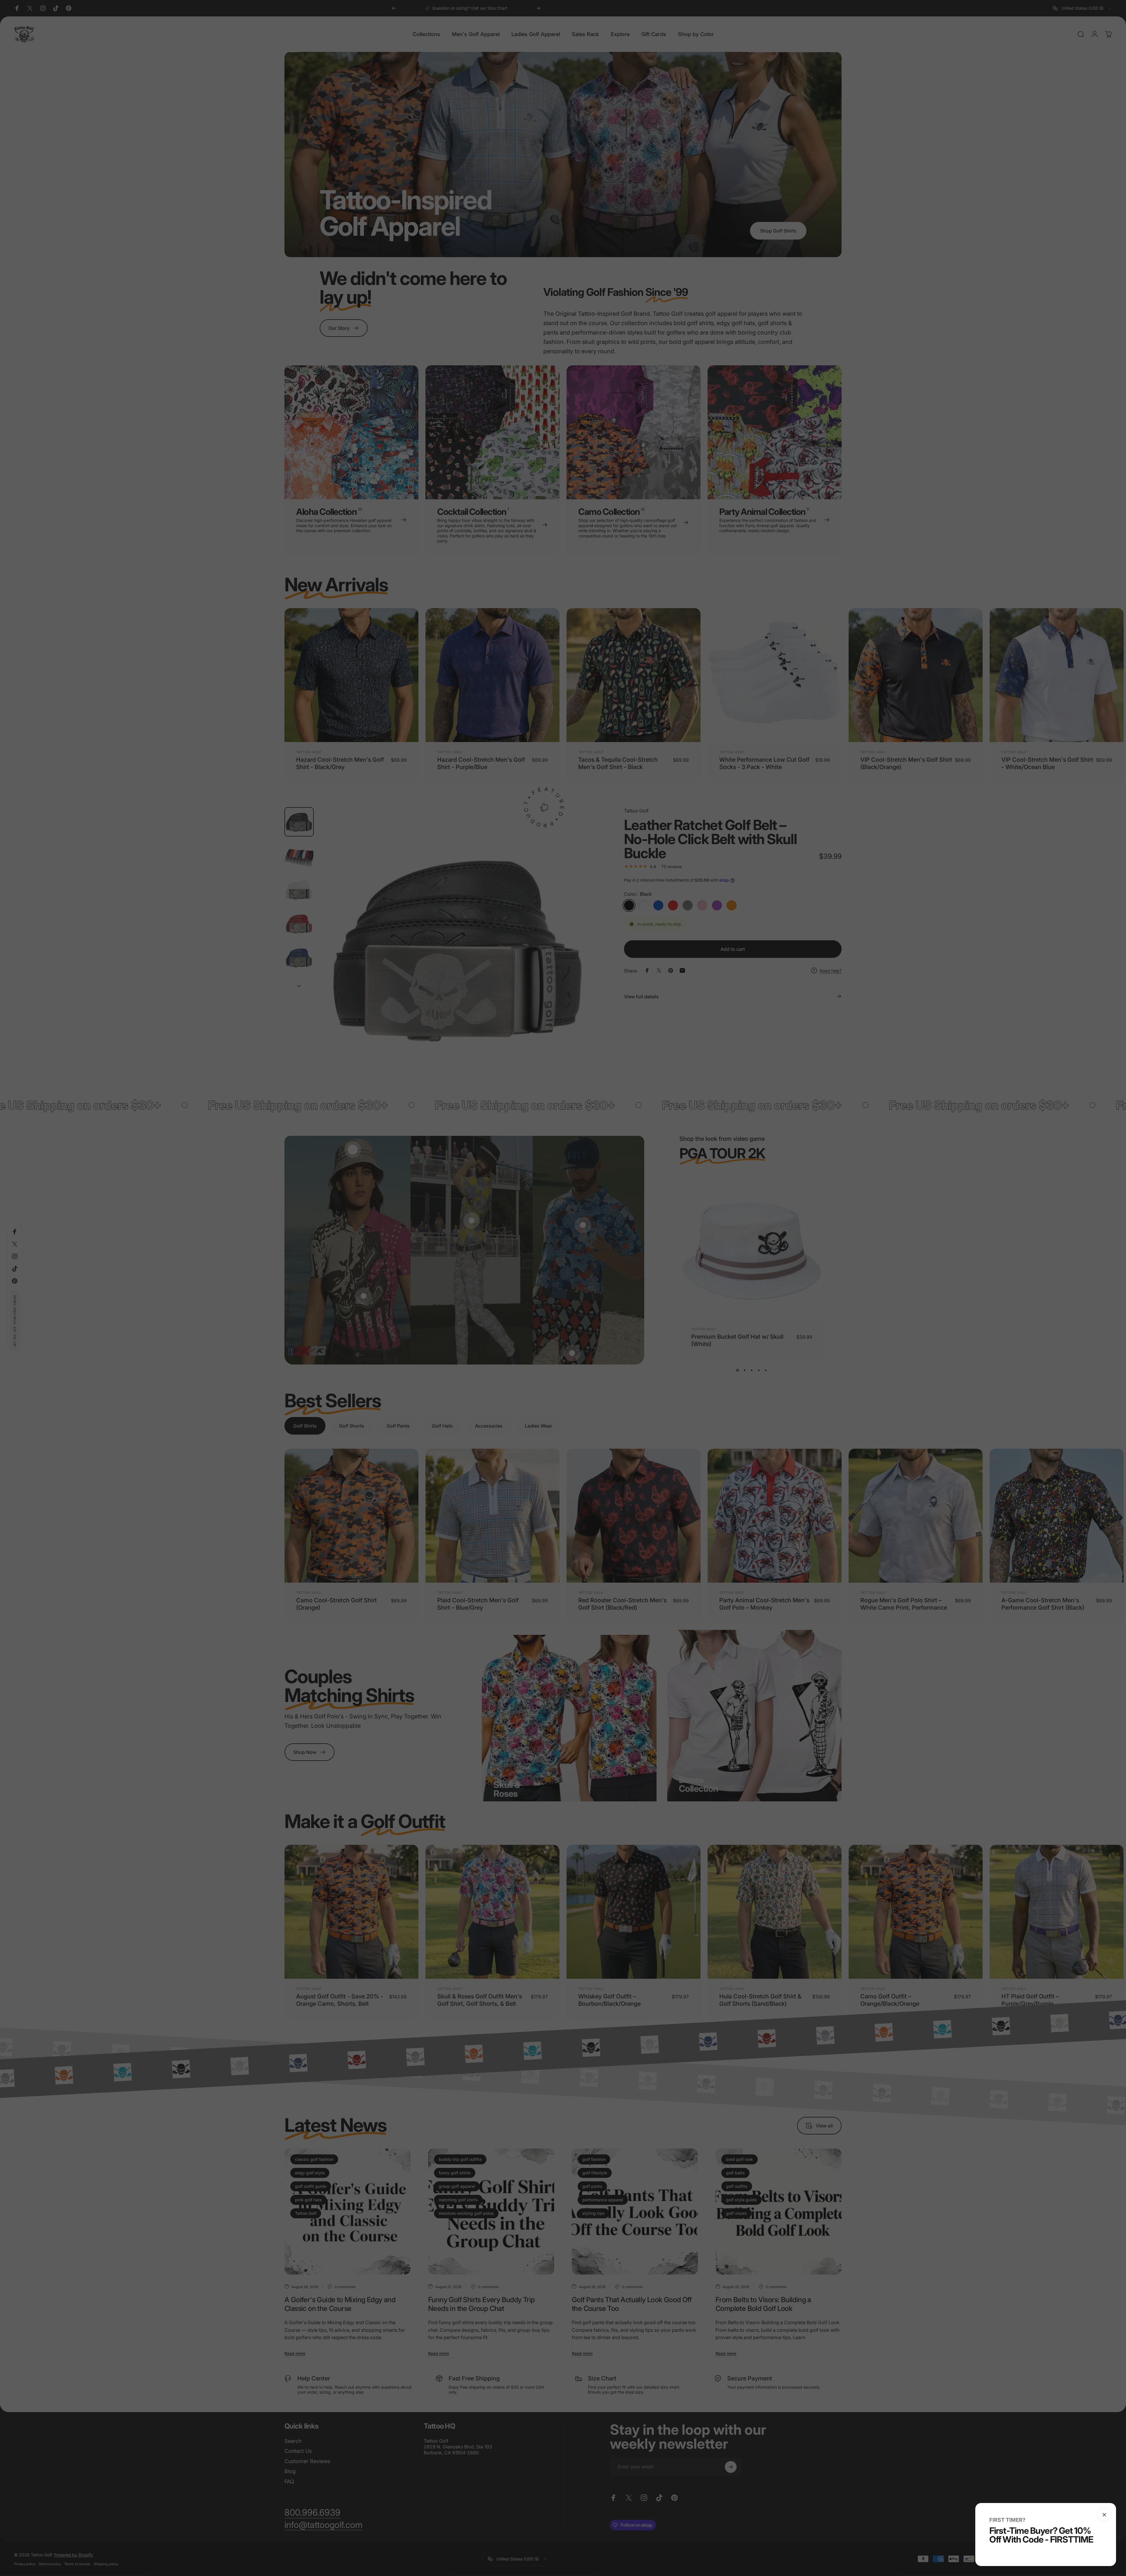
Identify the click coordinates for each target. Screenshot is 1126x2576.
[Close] (1104, 2515)
